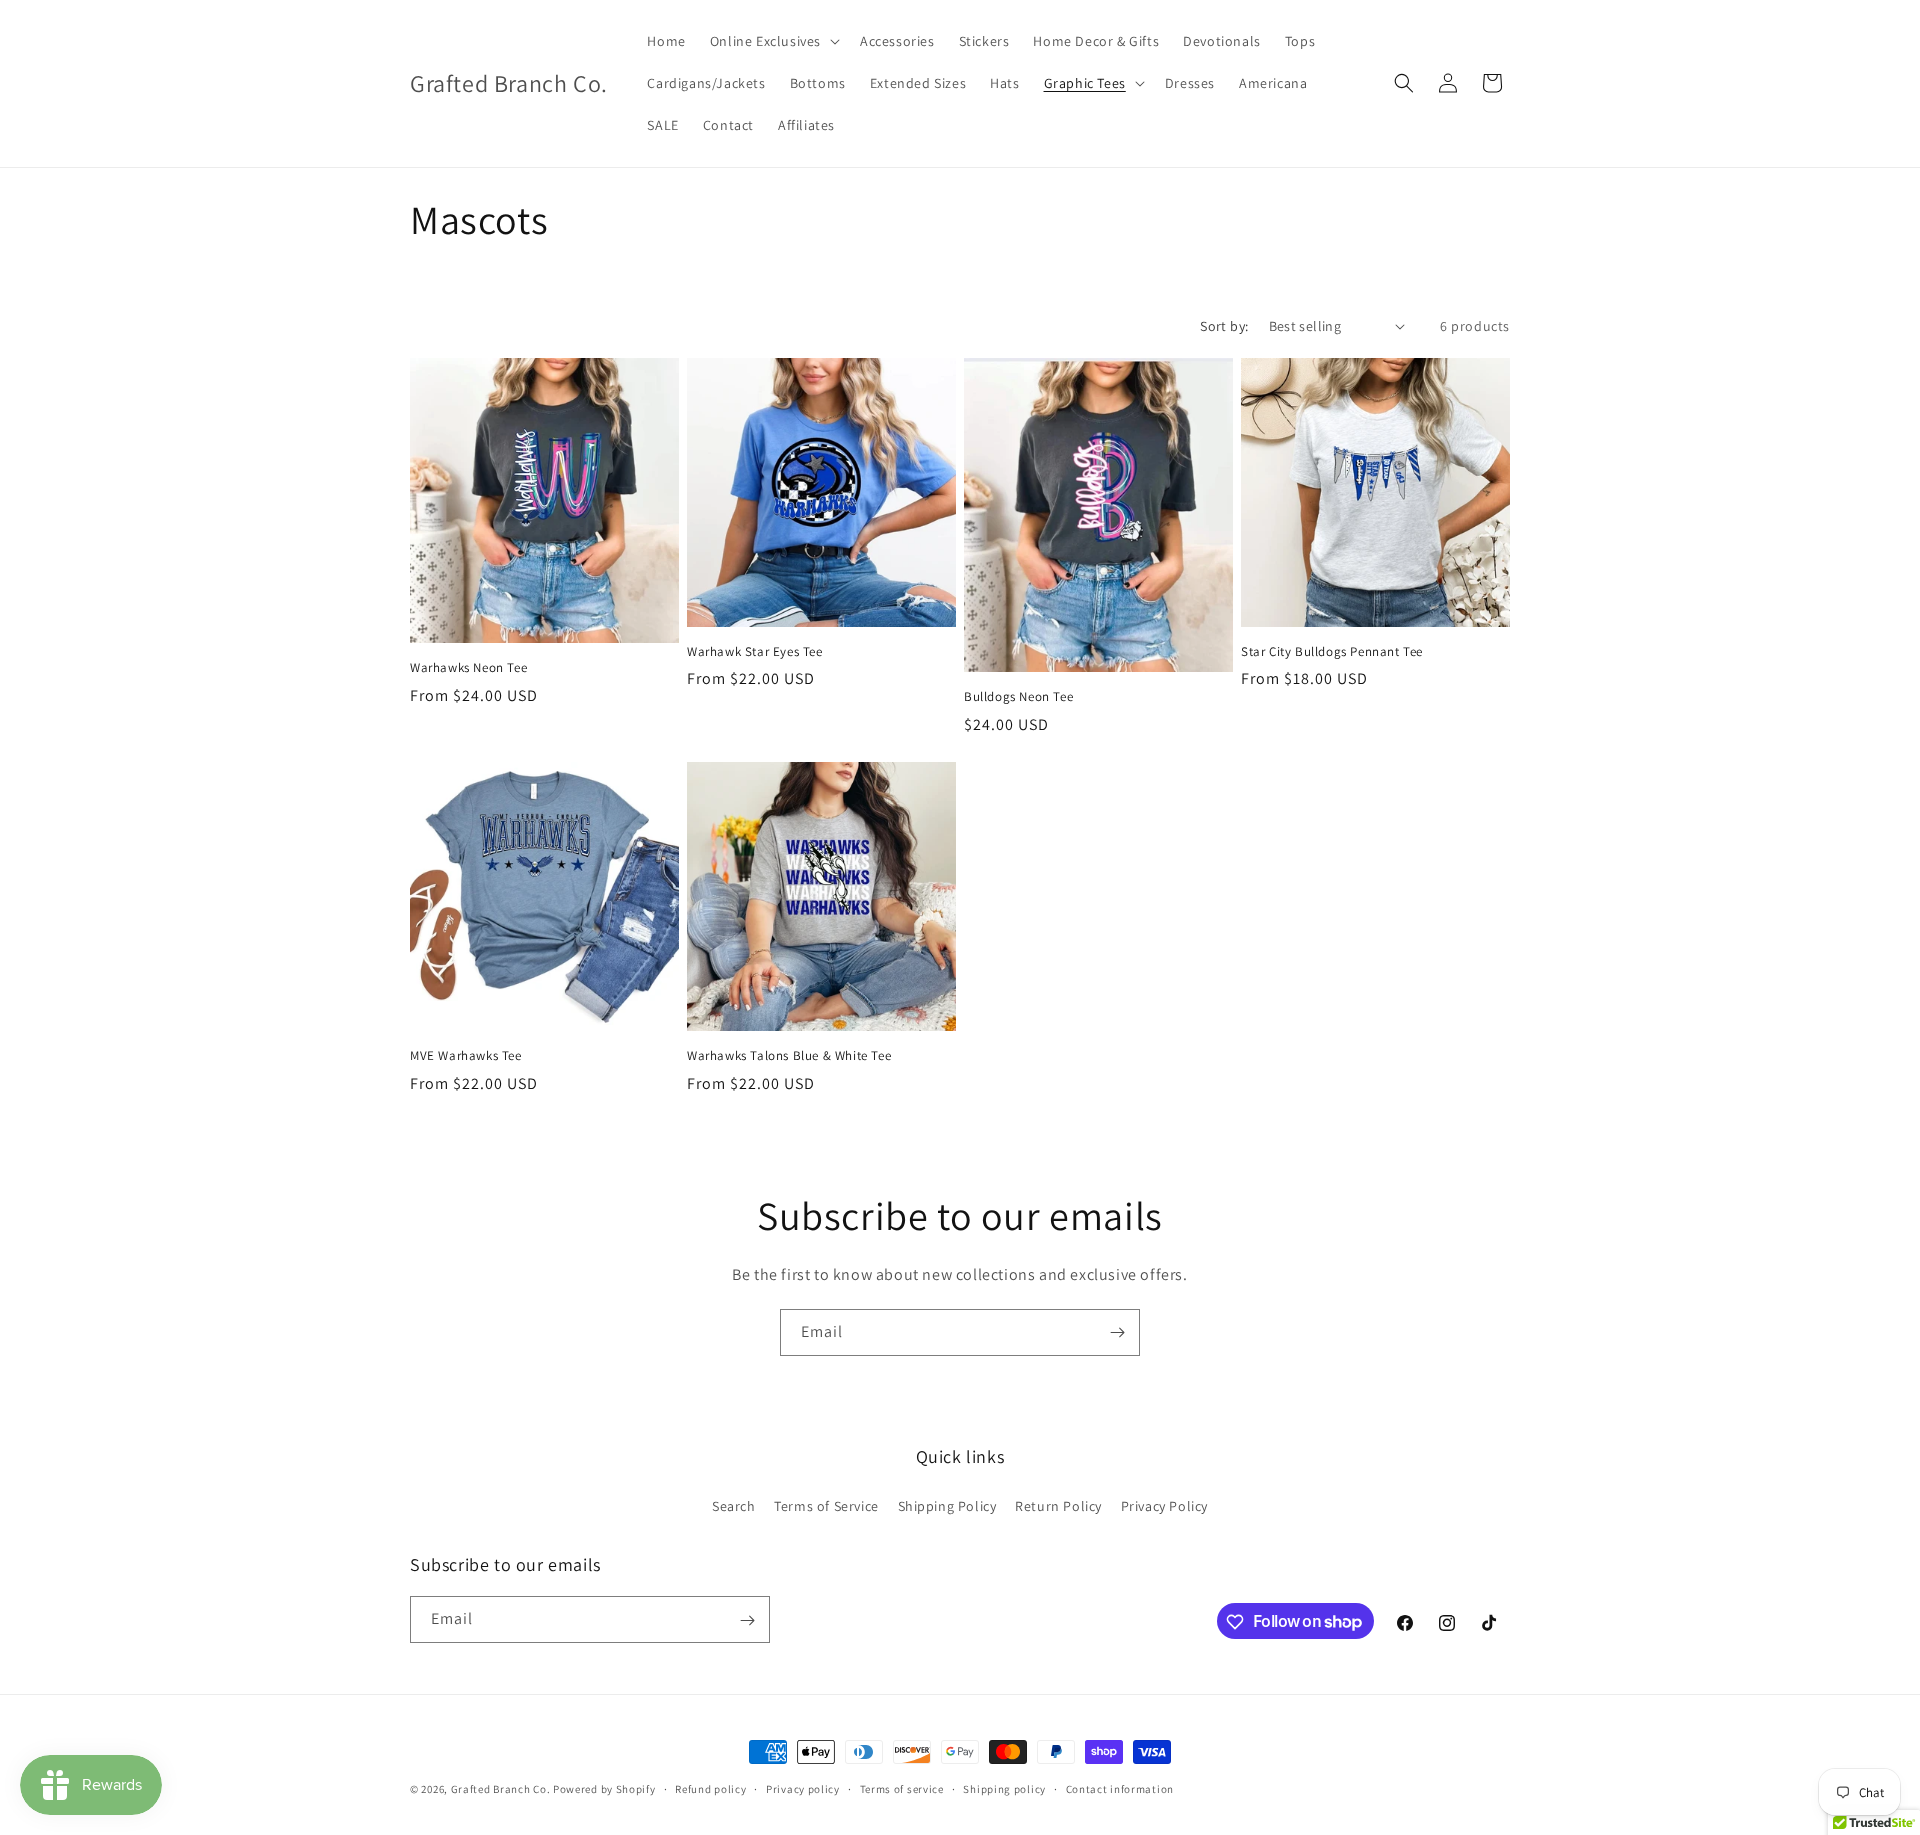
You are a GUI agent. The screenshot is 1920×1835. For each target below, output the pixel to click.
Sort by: (1224, 326)
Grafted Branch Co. (501, 1789)
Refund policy (710, 1788)
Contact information (1120, 1788)
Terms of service (902, 1788)
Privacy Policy (1164, 1505)
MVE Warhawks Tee (466, 1056)
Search (734, 1505)
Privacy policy (803, 1788)
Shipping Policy (947, 1505)
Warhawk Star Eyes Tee (755, 652)
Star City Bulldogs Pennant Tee (1332, 652)
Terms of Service (826, 1505)
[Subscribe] (1117, 1332)
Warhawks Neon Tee (468, 668)
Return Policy (1058, 1505)
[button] (773, 41)
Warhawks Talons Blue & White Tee (789, 1056)
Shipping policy (1004, 1788)
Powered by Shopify (604, 1789)
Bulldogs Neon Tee (1018, 697)
